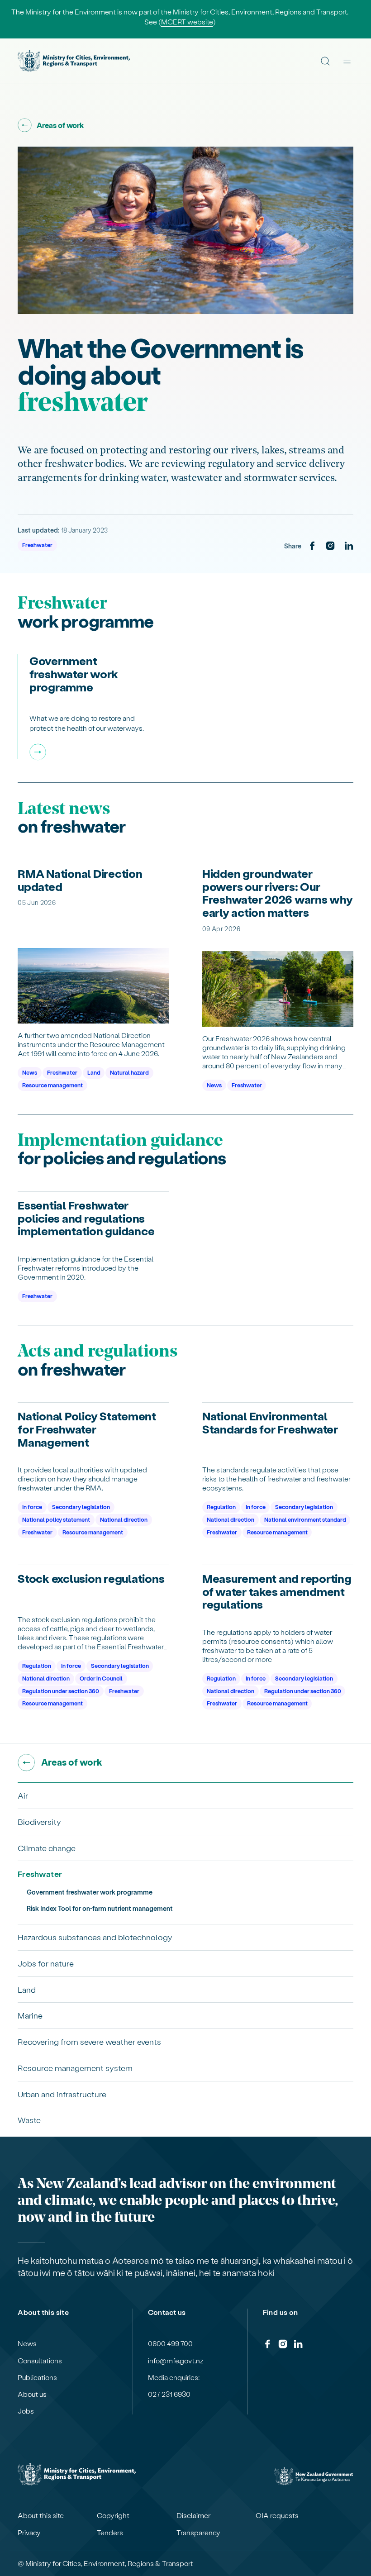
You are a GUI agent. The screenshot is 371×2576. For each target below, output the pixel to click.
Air (23, 1795)
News (30, 1072)
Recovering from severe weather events (89, 2041)
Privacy (29, 2533)
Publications (37, 2377)
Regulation (221, 1507)
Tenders (110, 2533)
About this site (41, 2515)
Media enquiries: (174, 2377)
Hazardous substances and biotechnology (95, 1937)
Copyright (113, 2515)
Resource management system (75, 2068)
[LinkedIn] (349, 546)
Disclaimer (193, 2515)
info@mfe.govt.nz (176, 2361)
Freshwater (37, 545)
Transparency (198, 2533)
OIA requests (277, 2515)
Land (94, 1072)
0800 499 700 (170, 2343)
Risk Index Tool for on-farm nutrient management (100, 1908)
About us (32, 2394)
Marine (30, 2015)
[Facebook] (312, 546)
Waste (29, 2120)
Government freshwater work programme (90, 1892)
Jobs (26, 2411)
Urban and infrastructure (62, 2094)
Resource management (52, 1085)
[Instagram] (330, 546)
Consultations (40, 2361)
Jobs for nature (46, 1963)
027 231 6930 (169, 2394)
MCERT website (187, 21)
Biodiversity (39, 1821)
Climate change (47, 1848)
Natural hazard (129, 1072)
